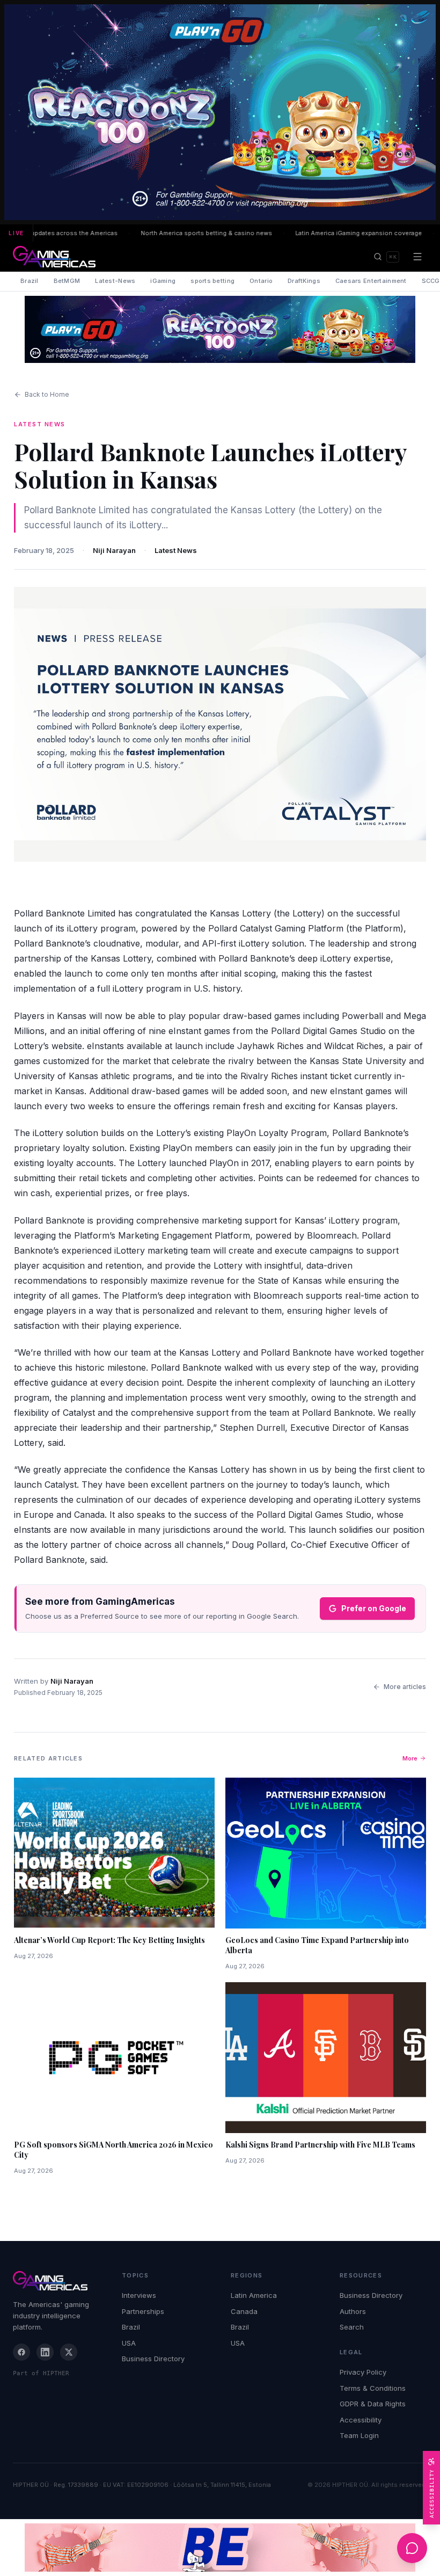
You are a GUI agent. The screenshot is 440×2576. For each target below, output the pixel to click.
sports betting (212, 281)
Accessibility (361, 2420)
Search (352, 2327)
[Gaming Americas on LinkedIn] (45, 2352)
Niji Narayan (114, 550)
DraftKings (304, 281)
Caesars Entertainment (371, 281)
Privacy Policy (363, 2372)
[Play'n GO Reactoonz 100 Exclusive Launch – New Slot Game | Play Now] (220, 329)
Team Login (359, 2435)
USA (129, 2343)
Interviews (139, 2295)
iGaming (163, 281)
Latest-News (115, 281)
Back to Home (47, 394)
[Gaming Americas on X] (69, 2352)
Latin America (254, 2295)
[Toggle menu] (417, 257)
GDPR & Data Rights (373, 2404)
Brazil (30, 281)
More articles (405, 1687)
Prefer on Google (374, 1608)
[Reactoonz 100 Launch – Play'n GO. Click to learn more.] (220, 112)
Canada (244, 2311)
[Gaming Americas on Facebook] (21, 2352)
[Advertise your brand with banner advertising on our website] (220, 2548)
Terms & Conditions (373, 2388)
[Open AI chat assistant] (412, 2548)
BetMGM (67, 281)
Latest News (176, 550)
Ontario (261, 281)
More (410, 1758)
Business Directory (153, 2359)
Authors (353, 2311)
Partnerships (143, 2311)
